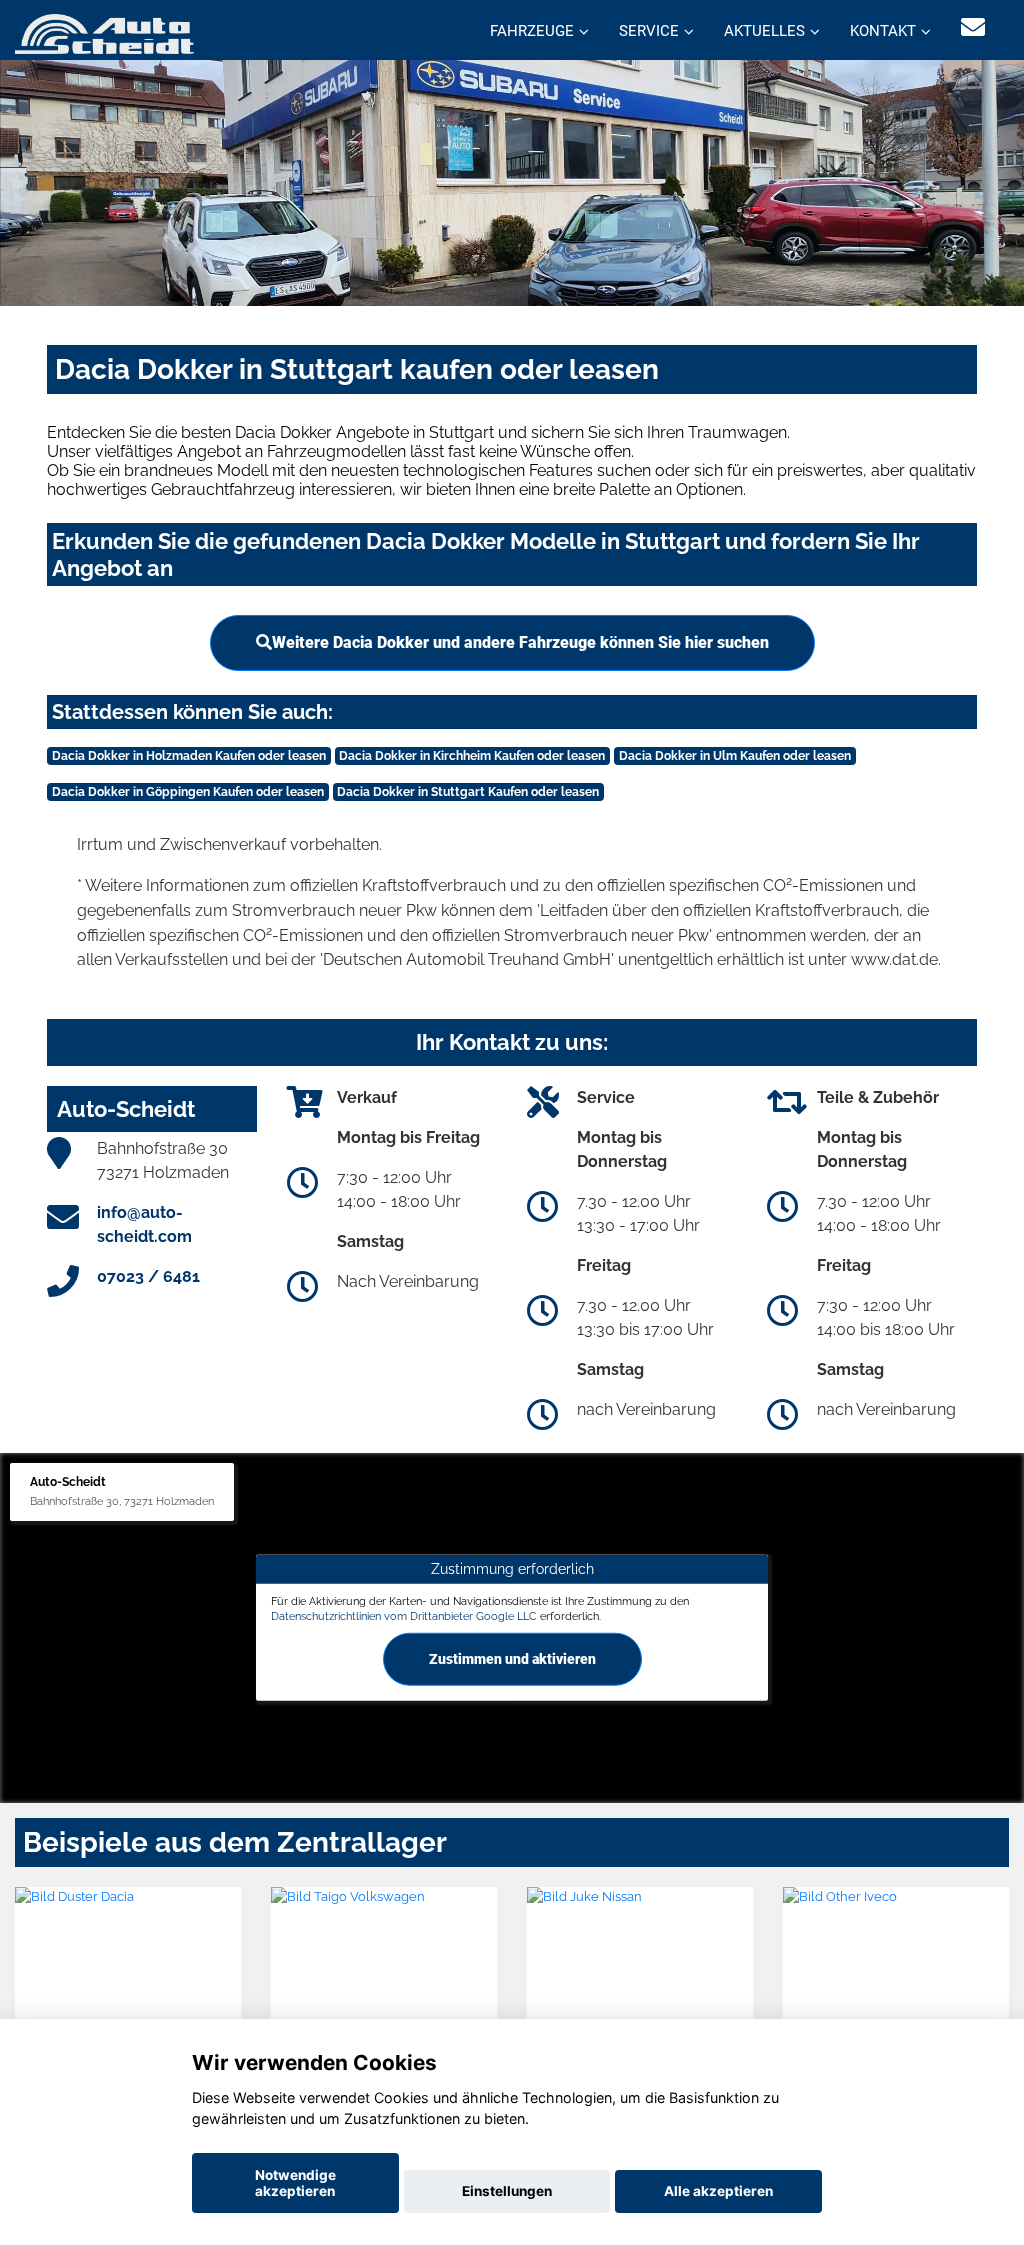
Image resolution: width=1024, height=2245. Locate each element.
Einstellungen (507, 2191)
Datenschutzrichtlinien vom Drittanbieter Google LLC (404, 1616)
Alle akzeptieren (718, 2191)
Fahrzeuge (532, 31)
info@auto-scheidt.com (144, 1224)
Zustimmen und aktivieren (512, 1659)
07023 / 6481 (148, 1276)
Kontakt (883, 31)
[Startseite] (104, 32)
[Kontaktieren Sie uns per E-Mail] (973, 27)
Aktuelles (764, 31)
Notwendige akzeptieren (295, 2183)
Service (649, 31)
